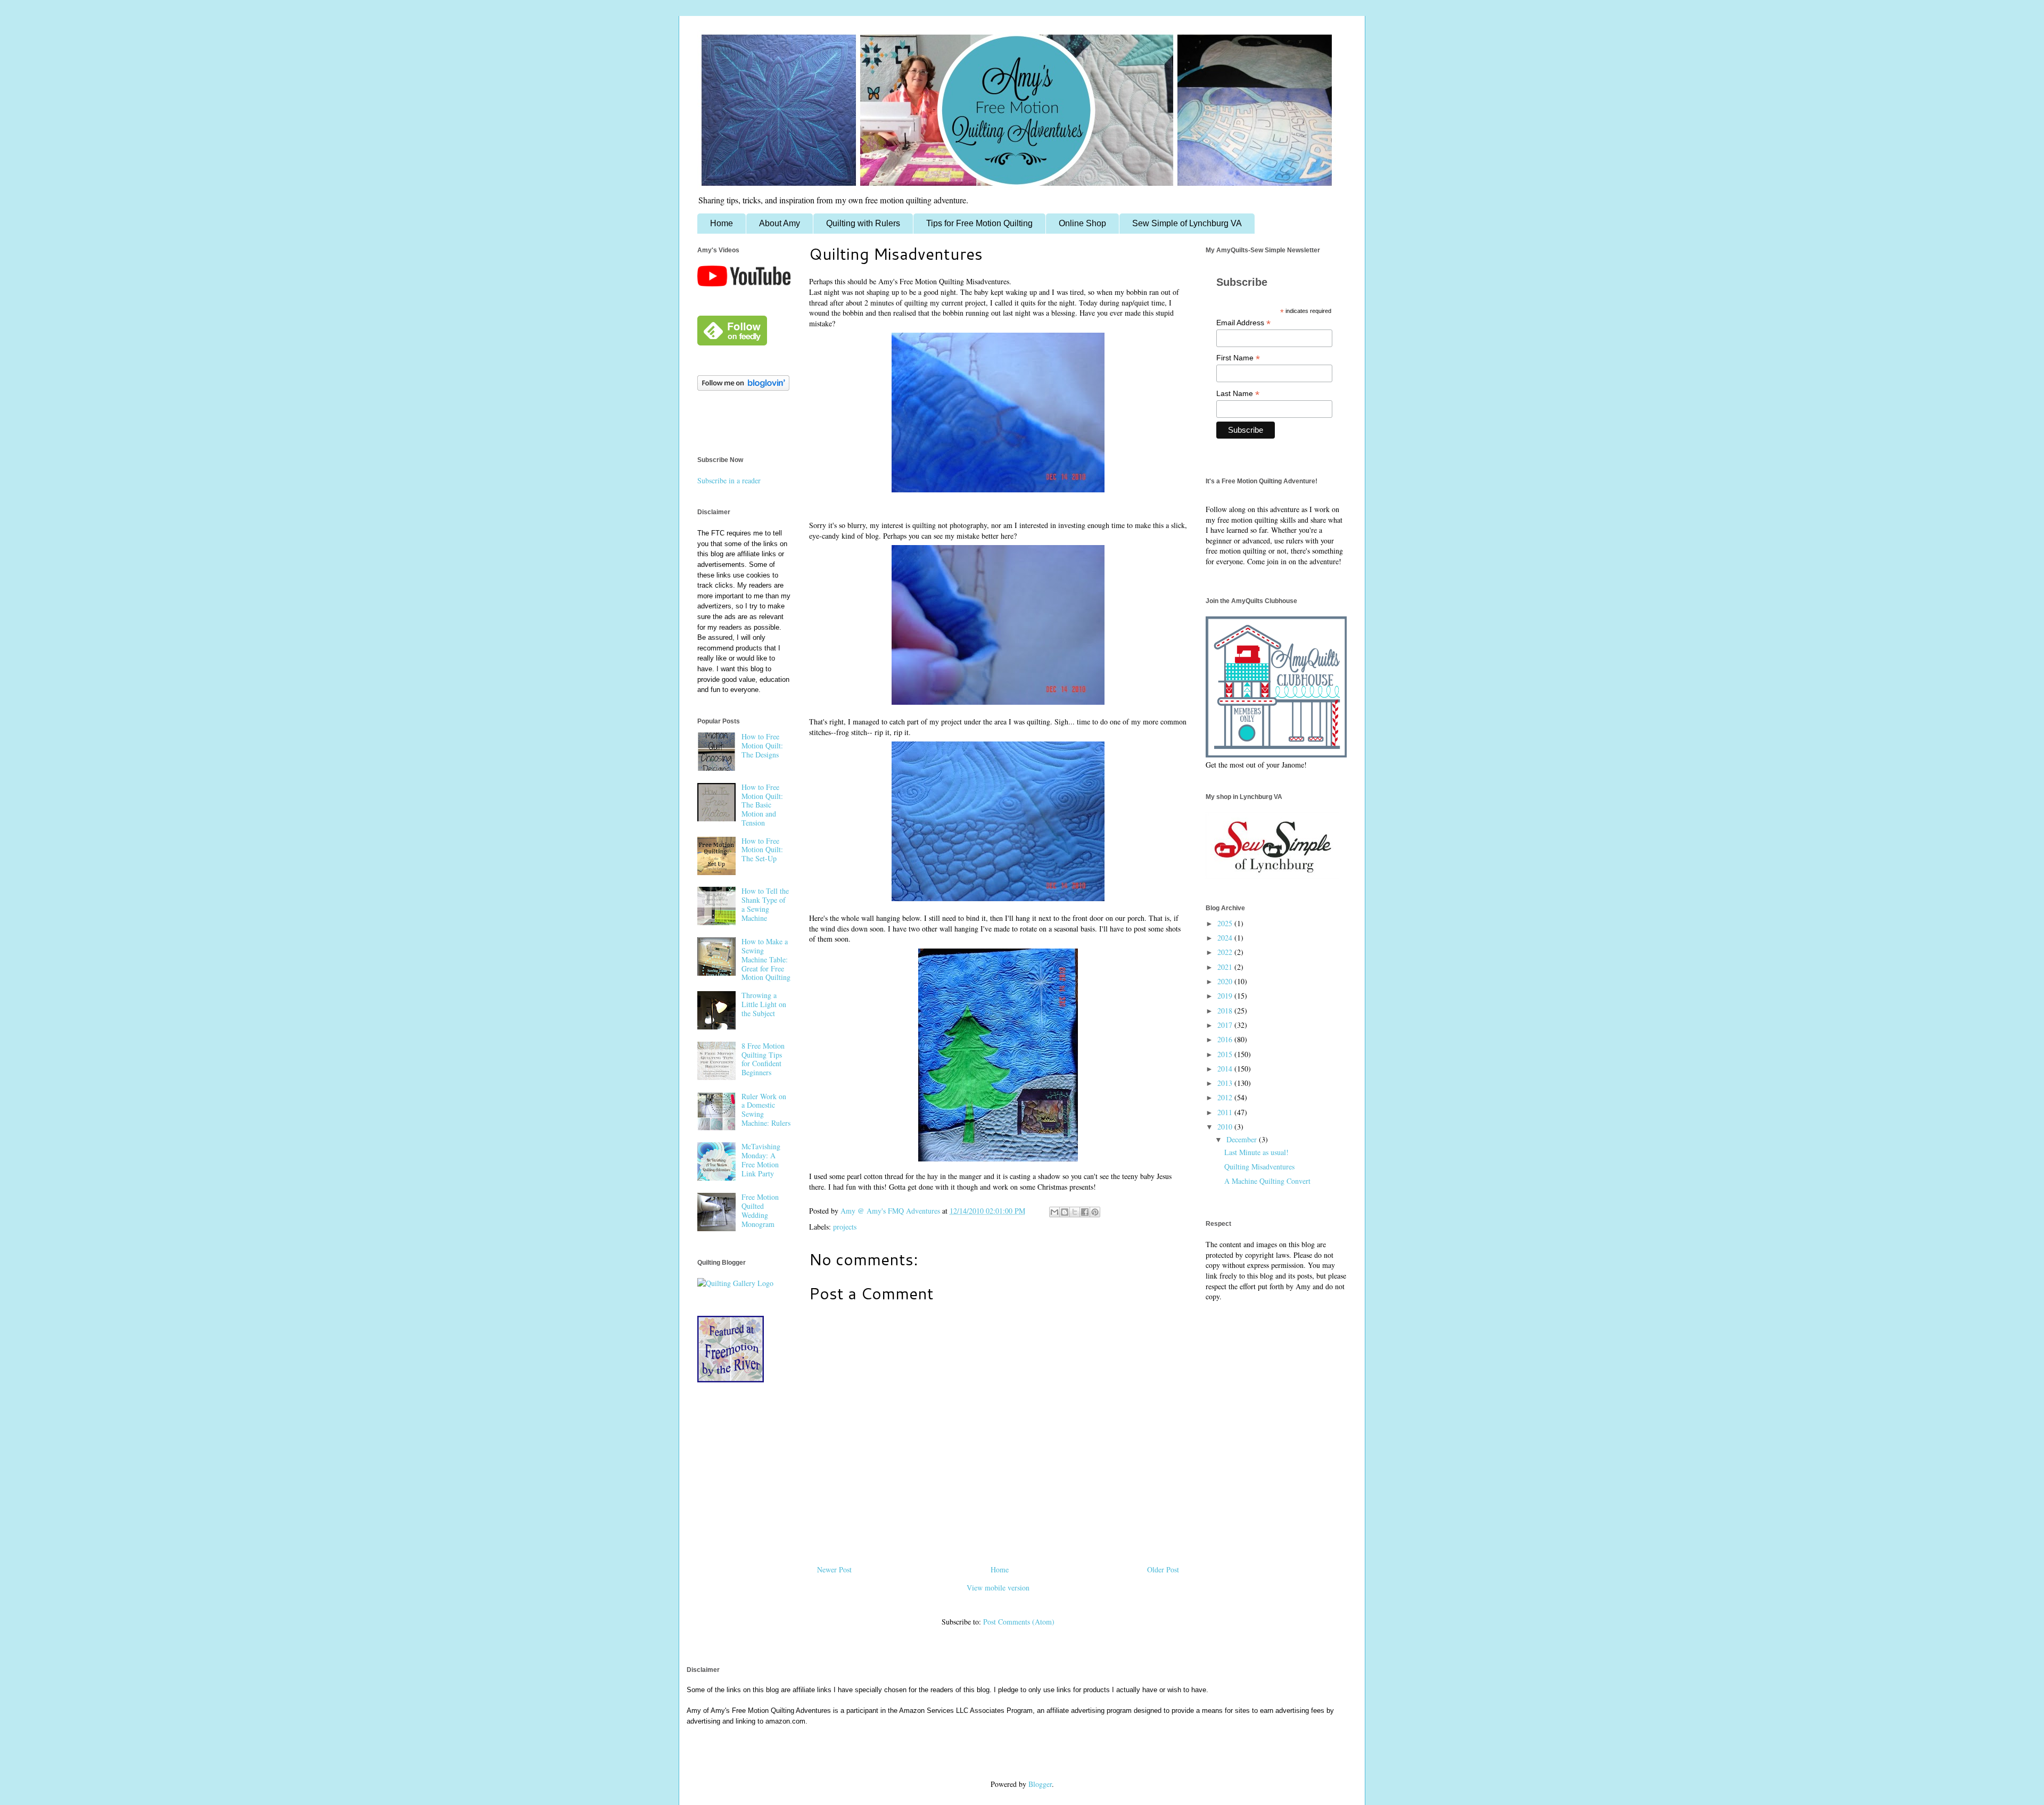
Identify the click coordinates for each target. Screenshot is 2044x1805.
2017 (1226, 1025)
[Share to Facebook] (1085, 1212)
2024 (1226, 938)
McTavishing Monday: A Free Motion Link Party (761, 1160)
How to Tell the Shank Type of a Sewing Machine (765, 904)
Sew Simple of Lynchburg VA (1187, 223)
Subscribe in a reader (729, 480)
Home (722, 223)
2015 (1226, 1054)
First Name (1238, 358)
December (1243, 1139)
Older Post (1163, 1569)
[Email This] (1054, 1212)
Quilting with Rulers (863, 223)
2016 (1226, 1039)
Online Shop (1082, 223)
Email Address (1243, 323)
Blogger (1040, 1784)
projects (845, 1227)
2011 (1226, 1112)
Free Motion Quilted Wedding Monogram (760, 1210)
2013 (1226, 1083)
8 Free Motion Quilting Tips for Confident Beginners (763, 1059)
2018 (1226, 1011)
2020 (1226, 981)
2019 (1226, 996)
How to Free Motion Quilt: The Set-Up (762, 850)
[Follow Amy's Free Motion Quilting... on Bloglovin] (743, 388)
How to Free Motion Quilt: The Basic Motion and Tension (762, 805)
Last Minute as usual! (1256, 1152)
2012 (1226, 1097)
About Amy (780, 223)
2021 (1226, 967)
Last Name (1238, 394)
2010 (1226, 1127)
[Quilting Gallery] (735, 1283)
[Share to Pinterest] (1095, 1212)
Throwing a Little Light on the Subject (764, 1004)
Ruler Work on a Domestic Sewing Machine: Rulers (766, 1110)
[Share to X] (1075, 1212)
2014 (1226, 1069)
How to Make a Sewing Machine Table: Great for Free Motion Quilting (766, 959)
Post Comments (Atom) (1019, 1622)
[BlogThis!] (1065, 1212)
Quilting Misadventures (1259, 1167)
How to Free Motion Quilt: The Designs (762, 745)
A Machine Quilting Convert (1267, 1181)
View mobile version (998, 1588)
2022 (1226, 952)
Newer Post (834, 1569)
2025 (1226, 923)
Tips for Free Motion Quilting (979, 223)
